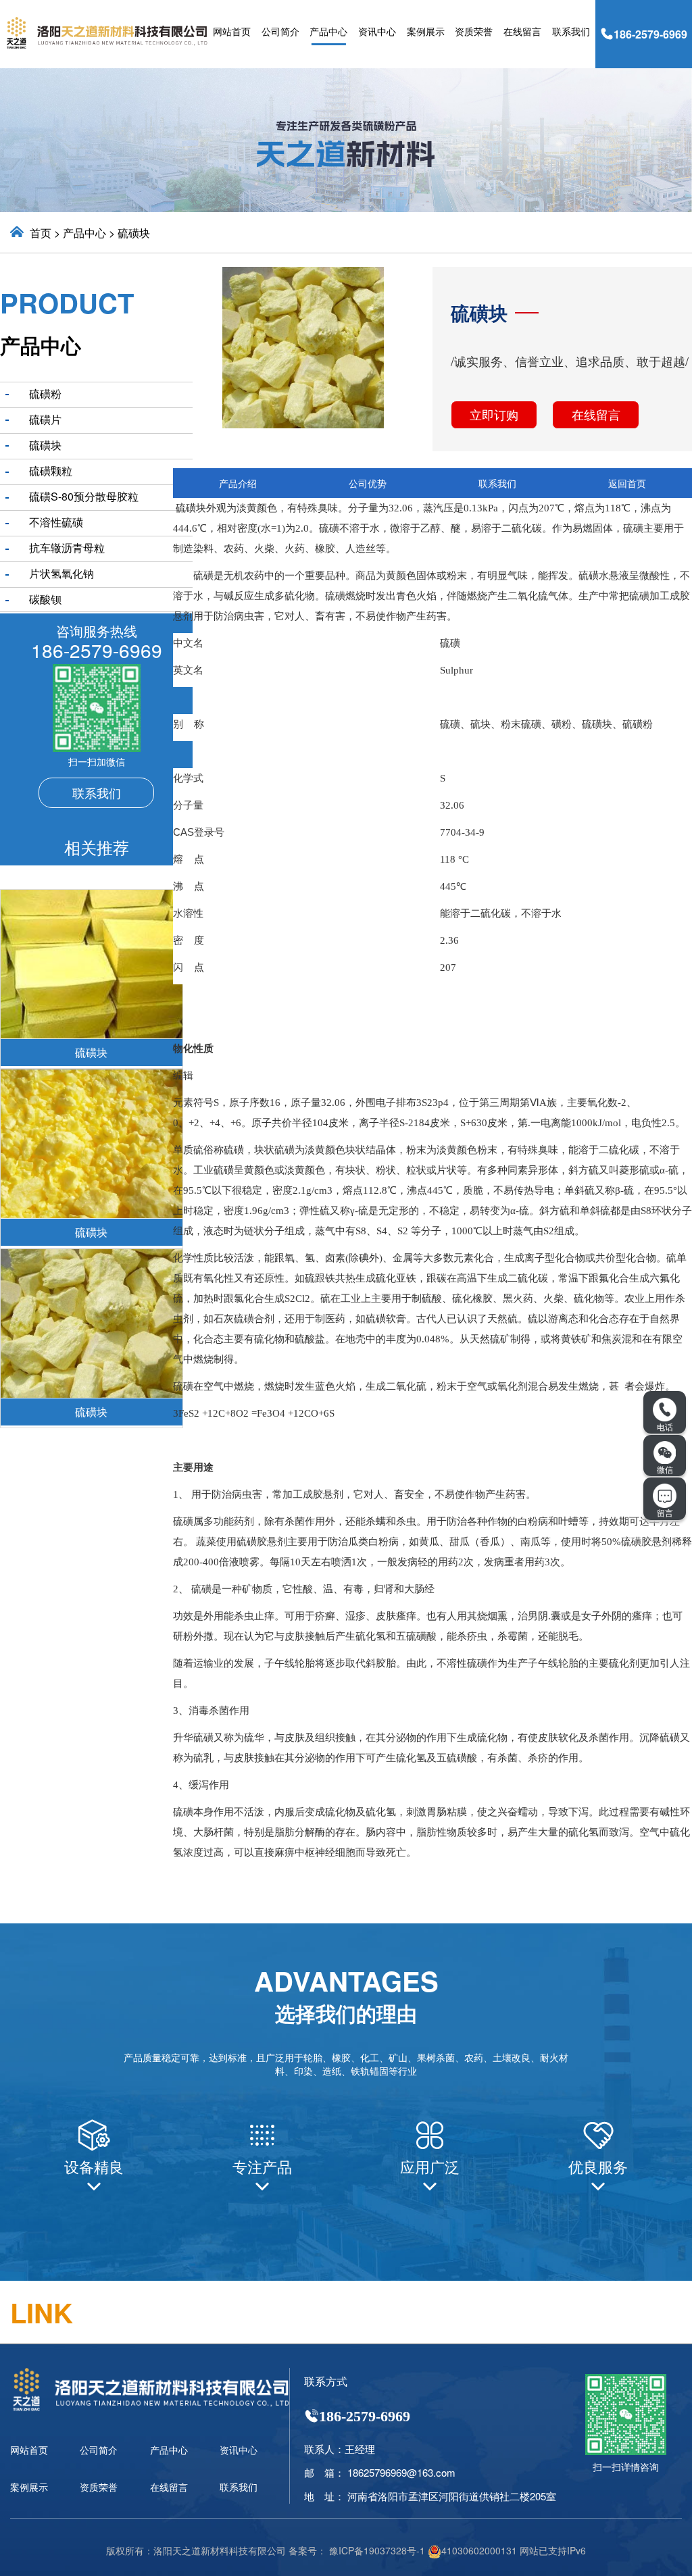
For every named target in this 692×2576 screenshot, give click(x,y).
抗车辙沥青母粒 (67, 548)
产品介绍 (238, 483)
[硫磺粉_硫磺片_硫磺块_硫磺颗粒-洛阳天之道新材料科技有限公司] (107, 31)
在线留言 (522, 31)
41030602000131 (479, 2550)
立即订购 (494, 414)
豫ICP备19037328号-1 (377, 2550)
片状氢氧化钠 (61, 573)
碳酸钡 (45, 599)
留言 (665, 1512)
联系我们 (571, 31)
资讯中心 (377, 31)
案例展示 (426, 31)
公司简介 (280, 31)
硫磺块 (134, 233)
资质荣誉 (474, 31)
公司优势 (368, 483)
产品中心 (328, 31)
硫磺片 (45, 419)
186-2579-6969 (650, 34)
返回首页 (627, 483)
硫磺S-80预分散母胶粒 (84, 496)
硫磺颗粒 (51, 471)
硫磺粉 (45, 394)
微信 (665, 1469)
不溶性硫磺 (56, 522)
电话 (665, 1426)
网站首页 (232, 31)
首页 (41, 233)
